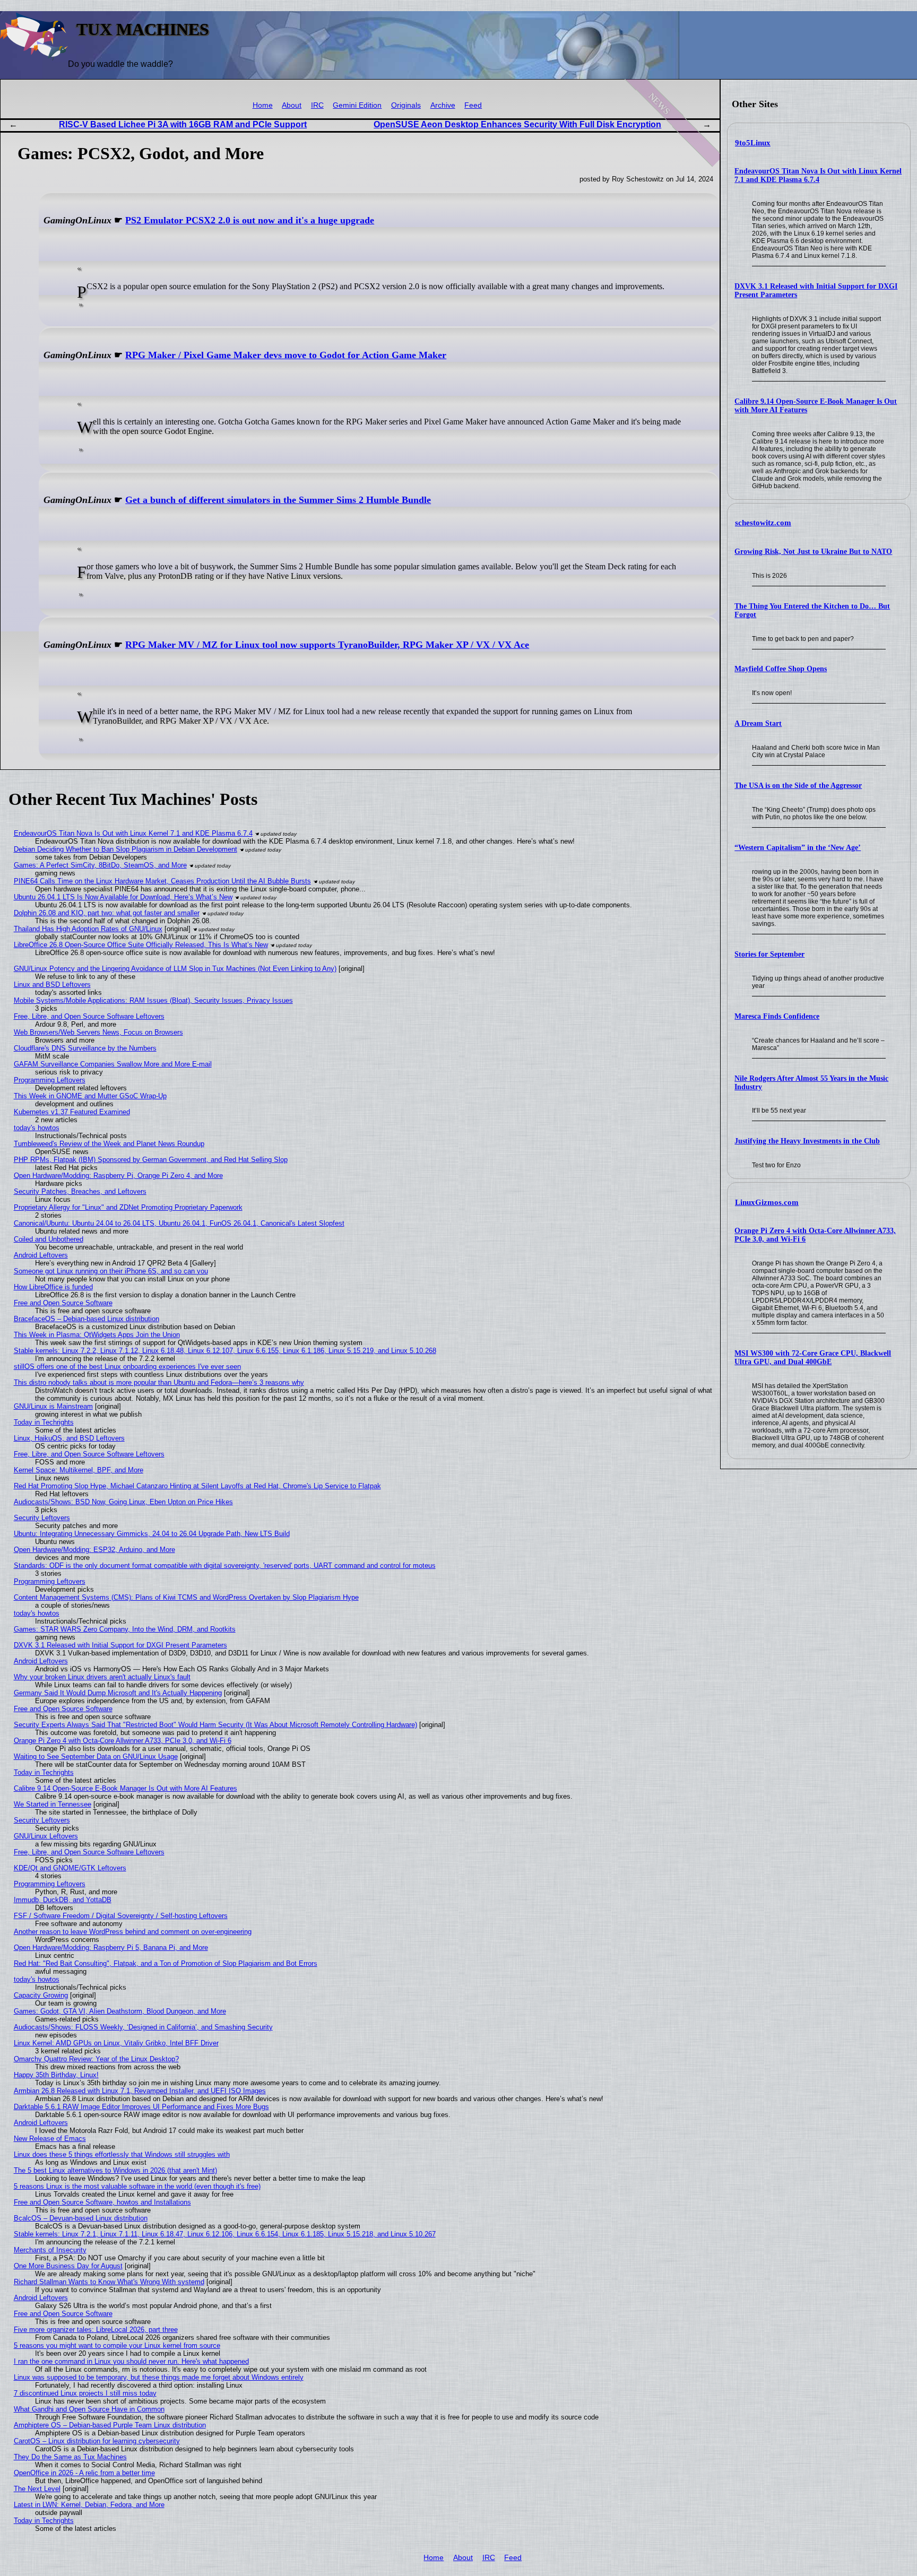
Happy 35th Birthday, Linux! (56, 2075)
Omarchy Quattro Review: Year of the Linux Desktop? (96, 2059)
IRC (317, 105)
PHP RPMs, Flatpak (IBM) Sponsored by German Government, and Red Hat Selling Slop (151, 1160)
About (292, 105)
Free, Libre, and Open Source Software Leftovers (89, 1016)
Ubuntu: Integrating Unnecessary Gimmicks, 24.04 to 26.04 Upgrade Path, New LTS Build (152, 1534)
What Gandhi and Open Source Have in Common (89, 2409)
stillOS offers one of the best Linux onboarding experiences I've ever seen (127, 1367)
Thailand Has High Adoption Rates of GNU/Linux (88, 929)
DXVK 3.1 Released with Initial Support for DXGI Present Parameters (120, 1645)
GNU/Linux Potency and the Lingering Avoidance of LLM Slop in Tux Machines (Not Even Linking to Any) (175, 969)
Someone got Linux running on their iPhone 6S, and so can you (111, 1271)
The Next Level (37, 2489)
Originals (406, 105)
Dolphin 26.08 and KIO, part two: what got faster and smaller (107, 913)
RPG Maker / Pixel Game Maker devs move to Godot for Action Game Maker (286, 355)
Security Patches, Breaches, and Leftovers (80, 1191)
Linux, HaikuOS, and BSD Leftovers (69, 1438)
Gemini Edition (357, 105)
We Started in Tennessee (53, 1804)
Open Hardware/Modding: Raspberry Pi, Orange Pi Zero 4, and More (118, 1176)
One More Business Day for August (68, 2266)
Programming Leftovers (50, 1080)
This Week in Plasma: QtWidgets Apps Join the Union (97, 1335)
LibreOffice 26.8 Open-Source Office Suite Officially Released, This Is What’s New (141, 945)
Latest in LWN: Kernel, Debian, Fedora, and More (89, 2505)
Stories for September (769, 954)
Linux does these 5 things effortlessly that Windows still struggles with (122, 2154)
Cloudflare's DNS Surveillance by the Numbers (85, 1048)
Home (263, 105)
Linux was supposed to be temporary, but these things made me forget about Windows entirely (159, 2377)
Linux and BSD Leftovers (52, 985)
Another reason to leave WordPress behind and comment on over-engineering (133, 1932)
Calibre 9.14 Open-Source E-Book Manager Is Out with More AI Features (126, 1788)
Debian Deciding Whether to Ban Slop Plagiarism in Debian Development (126, 849)
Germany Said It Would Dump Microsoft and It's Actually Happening (118, 1693)
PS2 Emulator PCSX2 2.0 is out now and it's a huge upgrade (250, 220)
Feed (473, 105)
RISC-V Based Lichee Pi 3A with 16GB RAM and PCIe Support (183, 124)
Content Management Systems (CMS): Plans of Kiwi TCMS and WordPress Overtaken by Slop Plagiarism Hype (186, 1597)
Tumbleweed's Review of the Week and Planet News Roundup (109, 1144)
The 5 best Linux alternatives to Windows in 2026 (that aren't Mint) (115, 2170)
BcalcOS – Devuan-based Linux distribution (81, 2218)
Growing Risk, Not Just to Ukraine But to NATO (813, 552)
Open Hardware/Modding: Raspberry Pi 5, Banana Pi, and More (111, 1948)
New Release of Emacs (50, 2139)
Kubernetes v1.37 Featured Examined (72, 1112)
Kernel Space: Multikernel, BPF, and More (79, 1470)
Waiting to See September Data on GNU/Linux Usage (96, 1757)
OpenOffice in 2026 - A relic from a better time (84, 2473)
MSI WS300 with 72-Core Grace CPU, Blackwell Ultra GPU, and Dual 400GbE (813, 1358)
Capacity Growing (41, 1995)
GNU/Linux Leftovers (46, 1836)
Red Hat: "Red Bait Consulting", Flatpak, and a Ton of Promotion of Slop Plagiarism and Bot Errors (166, 1963)
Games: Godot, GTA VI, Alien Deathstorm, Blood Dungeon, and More (120, 2011)
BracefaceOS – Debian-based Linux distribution (86, 1319)
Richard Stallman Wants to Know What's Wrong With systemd (109, 2282)
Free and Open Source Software (63, 1303)
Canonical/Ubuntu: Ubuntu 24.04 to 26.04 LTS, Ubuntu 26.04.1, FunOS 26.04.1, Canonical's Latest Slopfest (179, 1223)
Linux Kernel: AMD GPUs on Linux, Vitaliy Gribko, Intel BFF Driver (116, 2043)
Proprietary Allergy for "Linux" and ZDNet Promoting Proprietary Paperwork (128, 1207)
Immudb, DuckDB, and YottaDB (63, 1900)
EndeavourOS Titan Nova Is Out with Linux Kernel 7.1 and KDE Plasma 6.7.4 (818, 175)
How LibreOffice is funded (53, 1287)
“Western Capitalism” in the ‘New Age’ (798, 848)
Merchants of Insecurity (50, 2250)
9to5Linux (753, 143)
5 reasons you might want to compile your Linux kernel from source (117, 2345)
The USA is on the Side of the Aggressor (798, 786)
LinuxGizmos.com (767, 1202)
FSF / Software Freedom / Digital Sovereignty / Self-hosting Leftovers (121, 1916)
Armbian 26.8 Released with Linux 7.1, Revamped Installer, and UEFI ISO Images (140, 2091)
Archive (443, 105)
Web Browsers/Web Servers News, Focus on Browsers (98, 1032)
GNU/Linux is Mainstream (53, 1406)
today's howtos (37, 1128)
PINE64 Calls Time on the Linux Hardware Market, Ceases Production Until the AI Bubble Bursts (162, 881)
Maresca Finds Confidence (777, 1016)
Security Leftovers (42, 1518)
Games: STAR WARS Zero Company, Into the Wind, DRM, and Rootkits (125, 1629)
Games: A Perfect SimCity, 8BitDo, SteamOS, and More (100, 865)
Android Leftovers (41, 1255)
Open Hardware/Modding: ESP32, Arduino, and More (94, 1550)
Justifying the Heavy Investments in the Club (807, 1141)
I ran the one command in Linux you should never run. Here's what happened (131, 2361)
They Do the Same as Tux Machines (70, 2457)
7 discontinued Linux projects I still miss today (85, 2393)
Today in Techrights (44, 1422)
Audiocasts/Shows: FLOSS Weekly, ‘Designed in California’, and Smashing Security (143, 2027)
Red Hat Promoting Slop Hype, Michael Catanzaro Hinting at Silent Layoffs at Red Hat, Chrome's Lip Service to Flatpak (197, 1486)
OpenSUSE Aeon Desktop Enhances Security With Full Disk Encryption (517, 124)
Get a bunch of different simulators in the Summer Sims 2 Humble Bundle (278, 500)
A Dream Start (758, 723)
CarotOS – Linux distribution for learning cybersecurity (97, 2441)
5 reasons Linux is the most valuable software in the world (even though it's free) (137, 2186)
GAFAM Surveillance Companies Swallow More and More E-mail (113, 1064)
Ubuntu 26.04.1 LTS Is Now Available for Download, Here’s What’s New (123, 897)
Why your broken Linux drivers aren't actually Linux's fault (102, 1677)
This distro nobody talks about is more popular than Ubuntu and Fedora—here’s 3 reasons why (159, 1382)
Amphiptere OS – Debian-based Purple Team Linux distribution (110, 2425)
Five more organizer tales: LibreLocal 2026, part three (96, 2330)
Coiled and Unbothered (49, 1239)
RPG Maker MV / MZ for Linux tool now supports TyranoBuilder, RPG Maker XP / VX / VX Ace (327, 645)
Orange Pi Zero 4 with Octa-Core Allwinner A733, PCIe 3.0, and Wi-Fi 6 (123, 1741)
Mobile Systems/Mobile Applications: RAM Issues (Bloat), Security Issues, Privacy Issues (153, 1000)
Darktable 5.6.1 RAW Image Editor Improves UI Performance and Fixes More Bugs (141, 2107)
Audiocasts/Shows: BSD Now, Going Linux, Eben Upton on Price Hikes (123, 1502)
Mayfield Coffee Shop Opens (781, 669)
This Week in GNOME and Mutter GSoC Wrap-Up (90, 1096)
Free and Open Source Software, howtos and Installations (102, 2202)
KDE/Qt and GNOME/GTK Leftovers (70, 1868)
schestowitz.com (763, 523)
